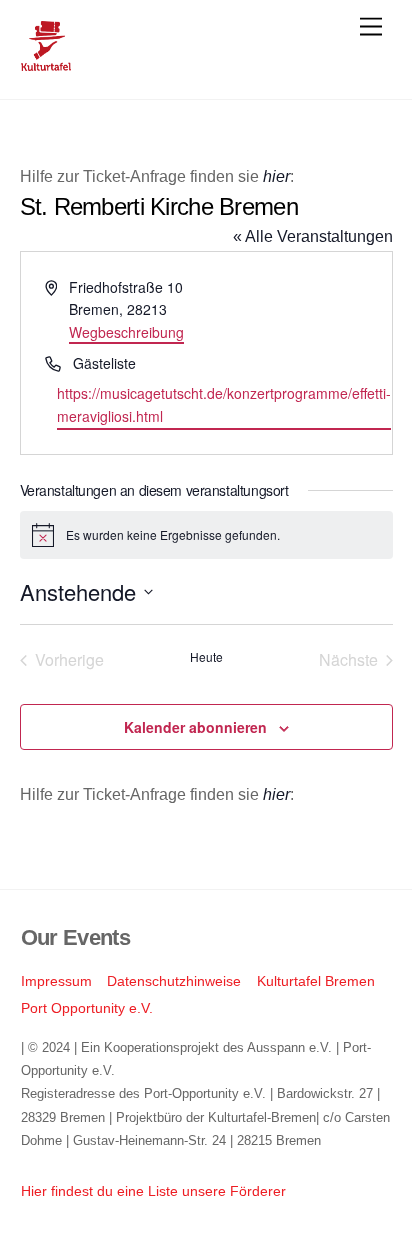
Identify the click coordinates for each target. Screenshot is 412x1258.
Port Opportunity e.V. (87, 1008)
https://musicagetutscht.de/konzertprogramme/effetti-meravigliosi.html (224, 404)
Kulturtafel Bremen (316, 981)
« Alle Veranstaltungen (313, 236)
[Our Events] (46, 62)
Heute (206, 657)
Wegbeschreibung (126, 332)
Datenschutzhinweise (174, 981)
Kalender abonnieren (195, 727)
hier (276, 176)
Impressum (56, 981)
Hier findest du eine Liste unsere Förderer (153, 1191)
